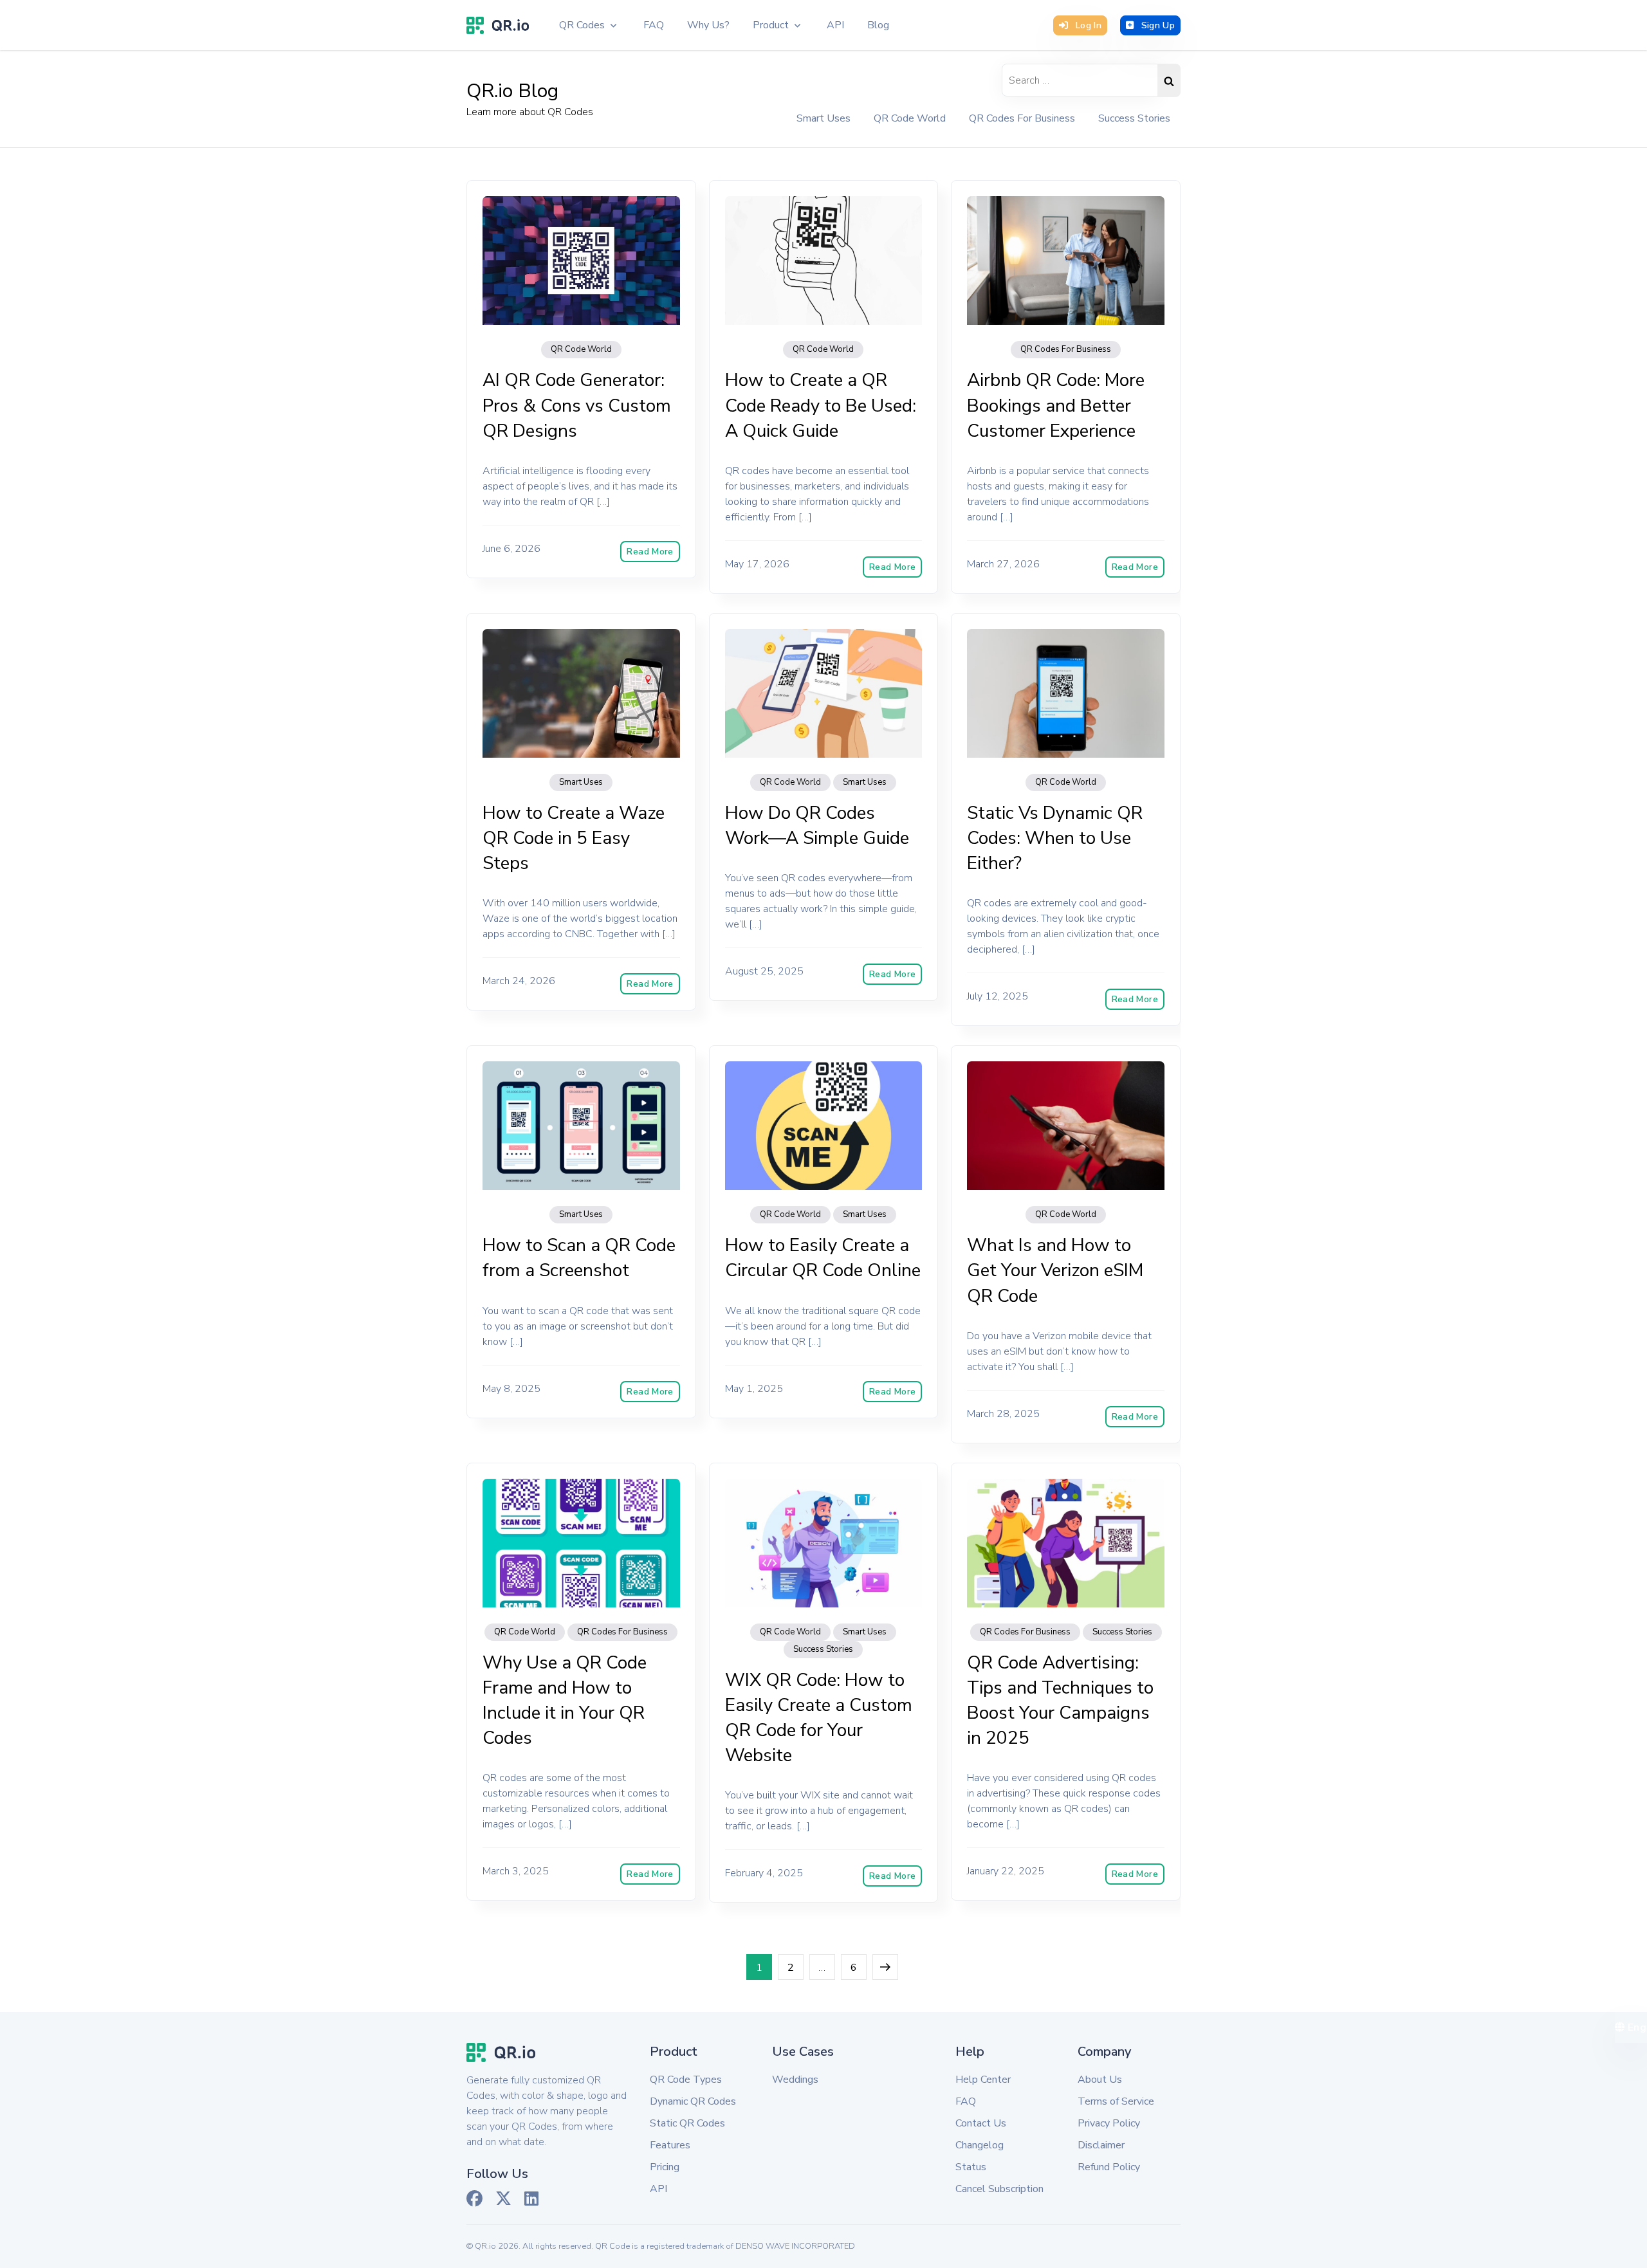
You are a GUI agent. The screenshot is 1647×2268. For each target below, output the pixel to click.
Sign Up (1158, 25)
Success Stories (1134, 118)
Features (670, 2145)
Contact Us (981, 2123)
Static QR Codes (687, 2123)
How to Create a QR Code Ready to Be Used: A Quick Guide (821, 405)
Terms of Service (1116, 2101)
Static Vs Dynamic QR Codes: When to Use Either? (1055, 838)
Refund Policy (1109, 2167)
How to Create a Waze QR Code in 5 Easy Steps (574, 838)
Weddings (795, 2080)
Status (971, 2167)
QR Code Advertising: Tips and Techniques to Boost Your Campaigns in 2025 (1060, 1701)
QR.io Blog (512, 91)
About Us (1100, 2080)
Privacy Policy (1109, 2123)
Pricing (665, 2167)
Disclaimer (1101, 2145)
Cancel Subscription (999, 2189)
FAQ (966, 2101)
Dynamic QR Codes (693, 2101)
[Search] (1169, 80)
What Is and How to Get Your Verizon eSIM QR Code (1055, 1270)
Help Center (983, 2080)
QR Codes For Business (1022, 118)
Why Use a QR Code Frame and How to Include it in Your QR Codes (565, 1701)
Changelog (980, 2145)
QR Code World (910, 118)
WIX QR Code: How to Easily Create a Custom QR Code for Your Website (819, 1718)
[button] (588, 25)
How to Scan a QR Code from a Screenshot (579, 1258)
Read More (650, 552)
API (658, 2189)
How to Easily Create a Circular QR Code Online (823, 1258)
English (1636, 2027)
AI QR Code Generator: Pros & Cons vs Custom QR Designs (577, 405)
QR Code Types (686, 2080)
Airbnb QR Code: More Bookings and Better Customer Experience (1056, 405)
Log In (1089, 25)
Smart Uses (823, 118)
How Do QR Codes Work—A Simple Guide (817, 826)
